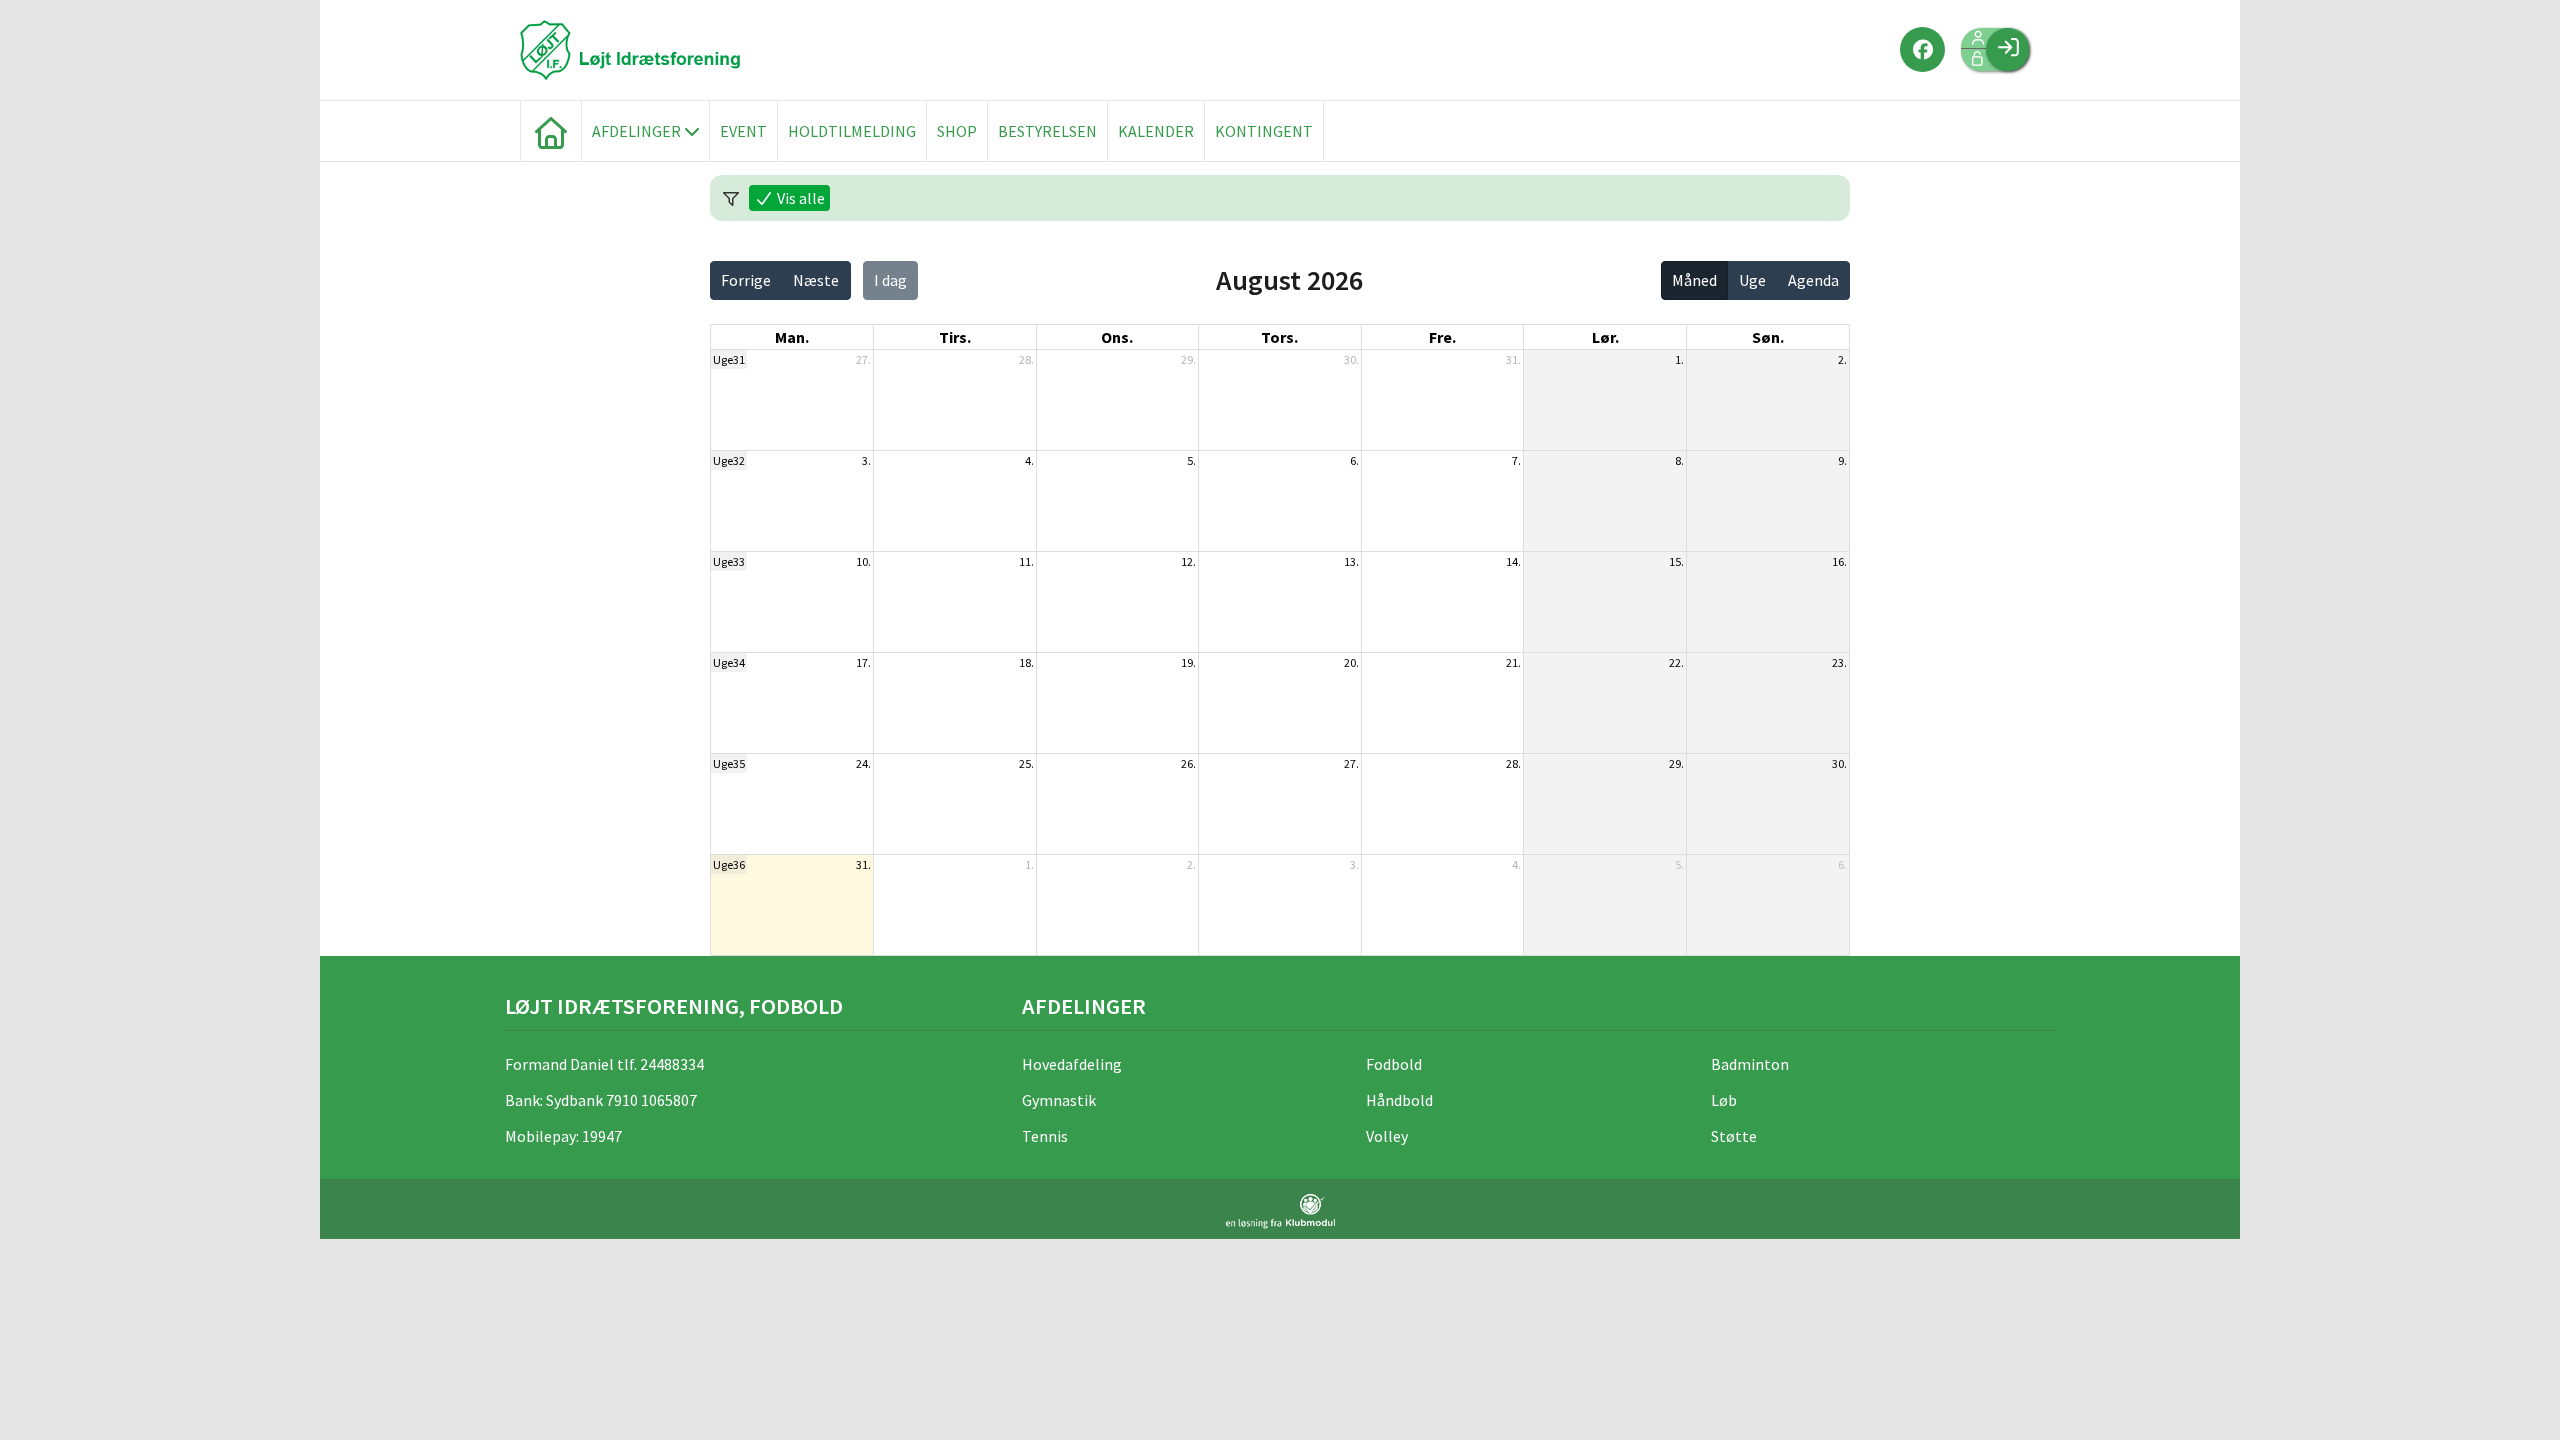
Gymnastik (1059, 1100)
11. (1026, 561)
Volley (1387, 1136)
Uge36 (729, 864)
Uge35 (729, 763)
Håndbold (1399, 1100)
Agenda (1813, 280)
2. (1842, 359)
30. (1351, 359)
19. (1188, 662)
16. (1839, 561)
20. (1351, 662)
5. (1191, 460)
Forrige (746, 280)
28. (1026, 359)
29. (1188, 359)
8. (1679, 460)
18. (1026, 662)
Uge (1752, 280)
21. (1513, 662)
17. (863, 662)
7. (1516, 460)
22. (1676, 662)
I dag (890, 280)
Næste (816, 280)
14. (1513, 561)
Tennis (1045, 1136)
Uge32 (729, 460)
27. (863, 359)
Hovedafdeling (1072, 1064)
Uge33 (729, 561)
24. (863, 763)
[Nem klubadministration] (1280, 1211)
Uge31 (729, 359)
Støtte (1734, 1136)
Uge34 (729, 662)
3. (866, 460)
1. (1679, 359)
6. (1354, 460)
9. (1842, 460)
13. (1351, 561)
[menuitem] (551, 131)
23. (1839, 662)
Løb (1724, 1100)
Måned (1694, 280)
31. (1513, 359)
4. (1029, 460)
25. (1026, 763)
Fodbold (1394, 1064)
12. (1188, 561)
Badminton (1750, 1064)
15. (1676, 561)
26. (1188, 763)
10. (863, 561)
